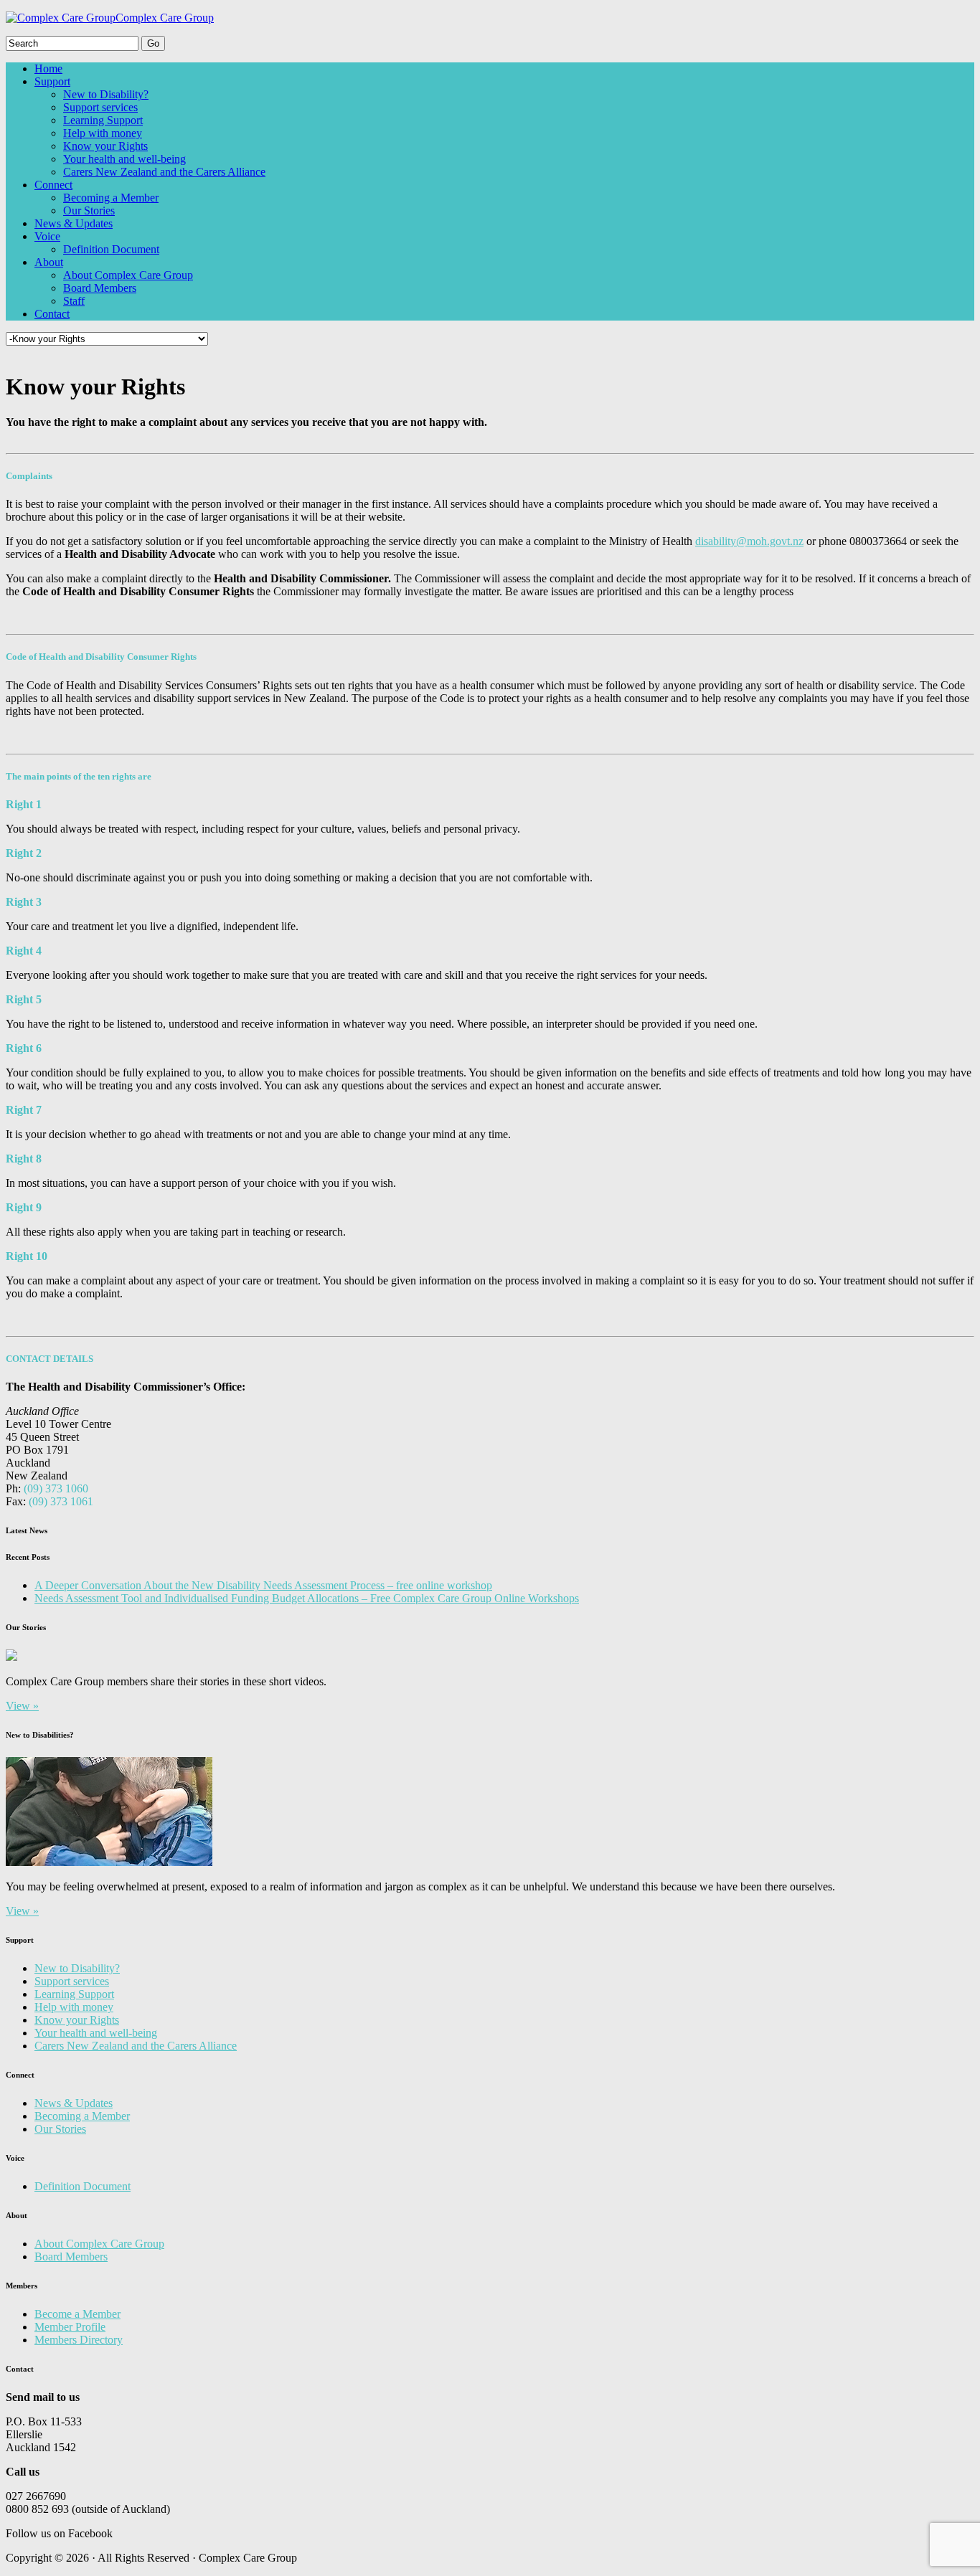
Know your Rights (105, 146)
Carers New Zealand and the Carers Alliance (164, 172)
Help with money (103, 133)
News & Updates (74, 223)
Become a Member (77, 2314)
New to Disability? (106, 94)
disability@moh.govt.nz (749, 541)
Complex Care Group (165, 18)
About (49, 262)
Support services (100, 107)
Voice (47, 236)
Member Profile (70, 2327)
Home (48, 68)
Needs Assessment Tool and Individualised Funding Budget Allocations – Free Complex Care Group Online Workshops (307, 1598)
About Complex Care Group (128, 275)
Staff (74, 301)
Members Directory (79, 2340)
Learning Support (103, 120)
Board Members (100, 288)
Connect (53, 185)
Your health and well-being (124, 159)
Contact (52, 314)
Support (52, 81)
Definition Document (111, 249)
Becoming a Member (111, 198)
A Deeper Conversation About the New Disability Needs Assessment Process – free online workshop (263, 1585)
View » (22, 1706)
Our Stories (89, 210)
